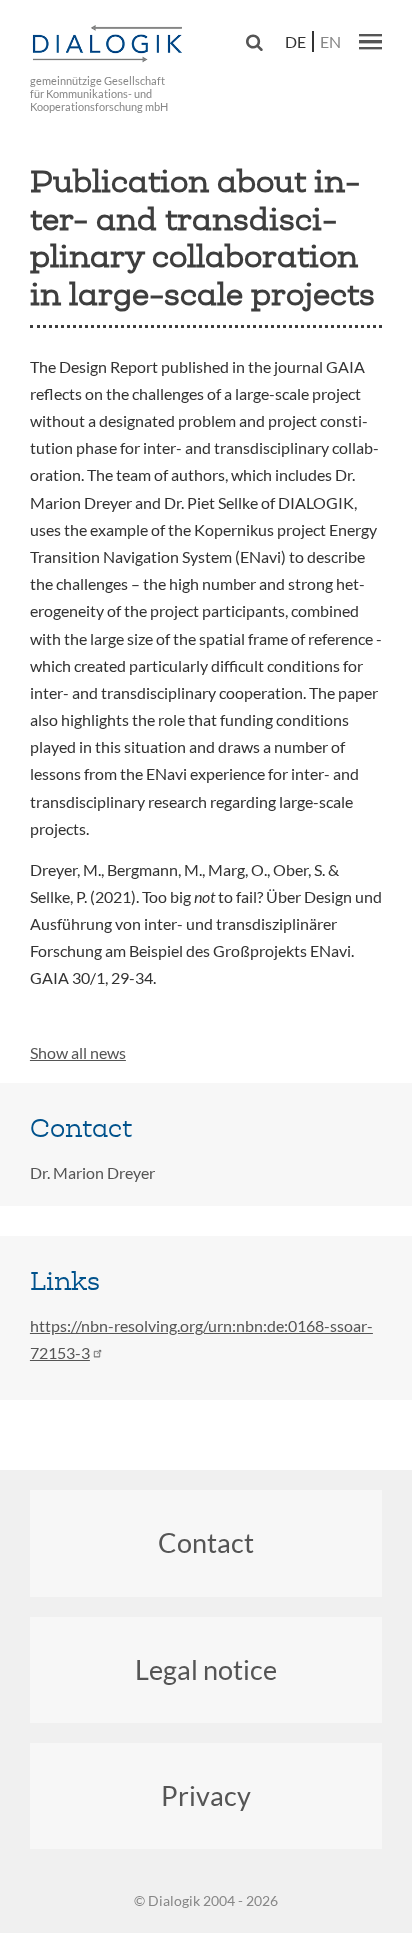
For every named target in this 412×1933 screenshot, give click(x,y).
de (295, 41)
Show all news (78, 1052)
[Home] (110, 44)
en (330, 41)
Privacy (206, 1795)
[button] (370, 41)
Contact (206, 1542)
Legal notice (206, 1669)
